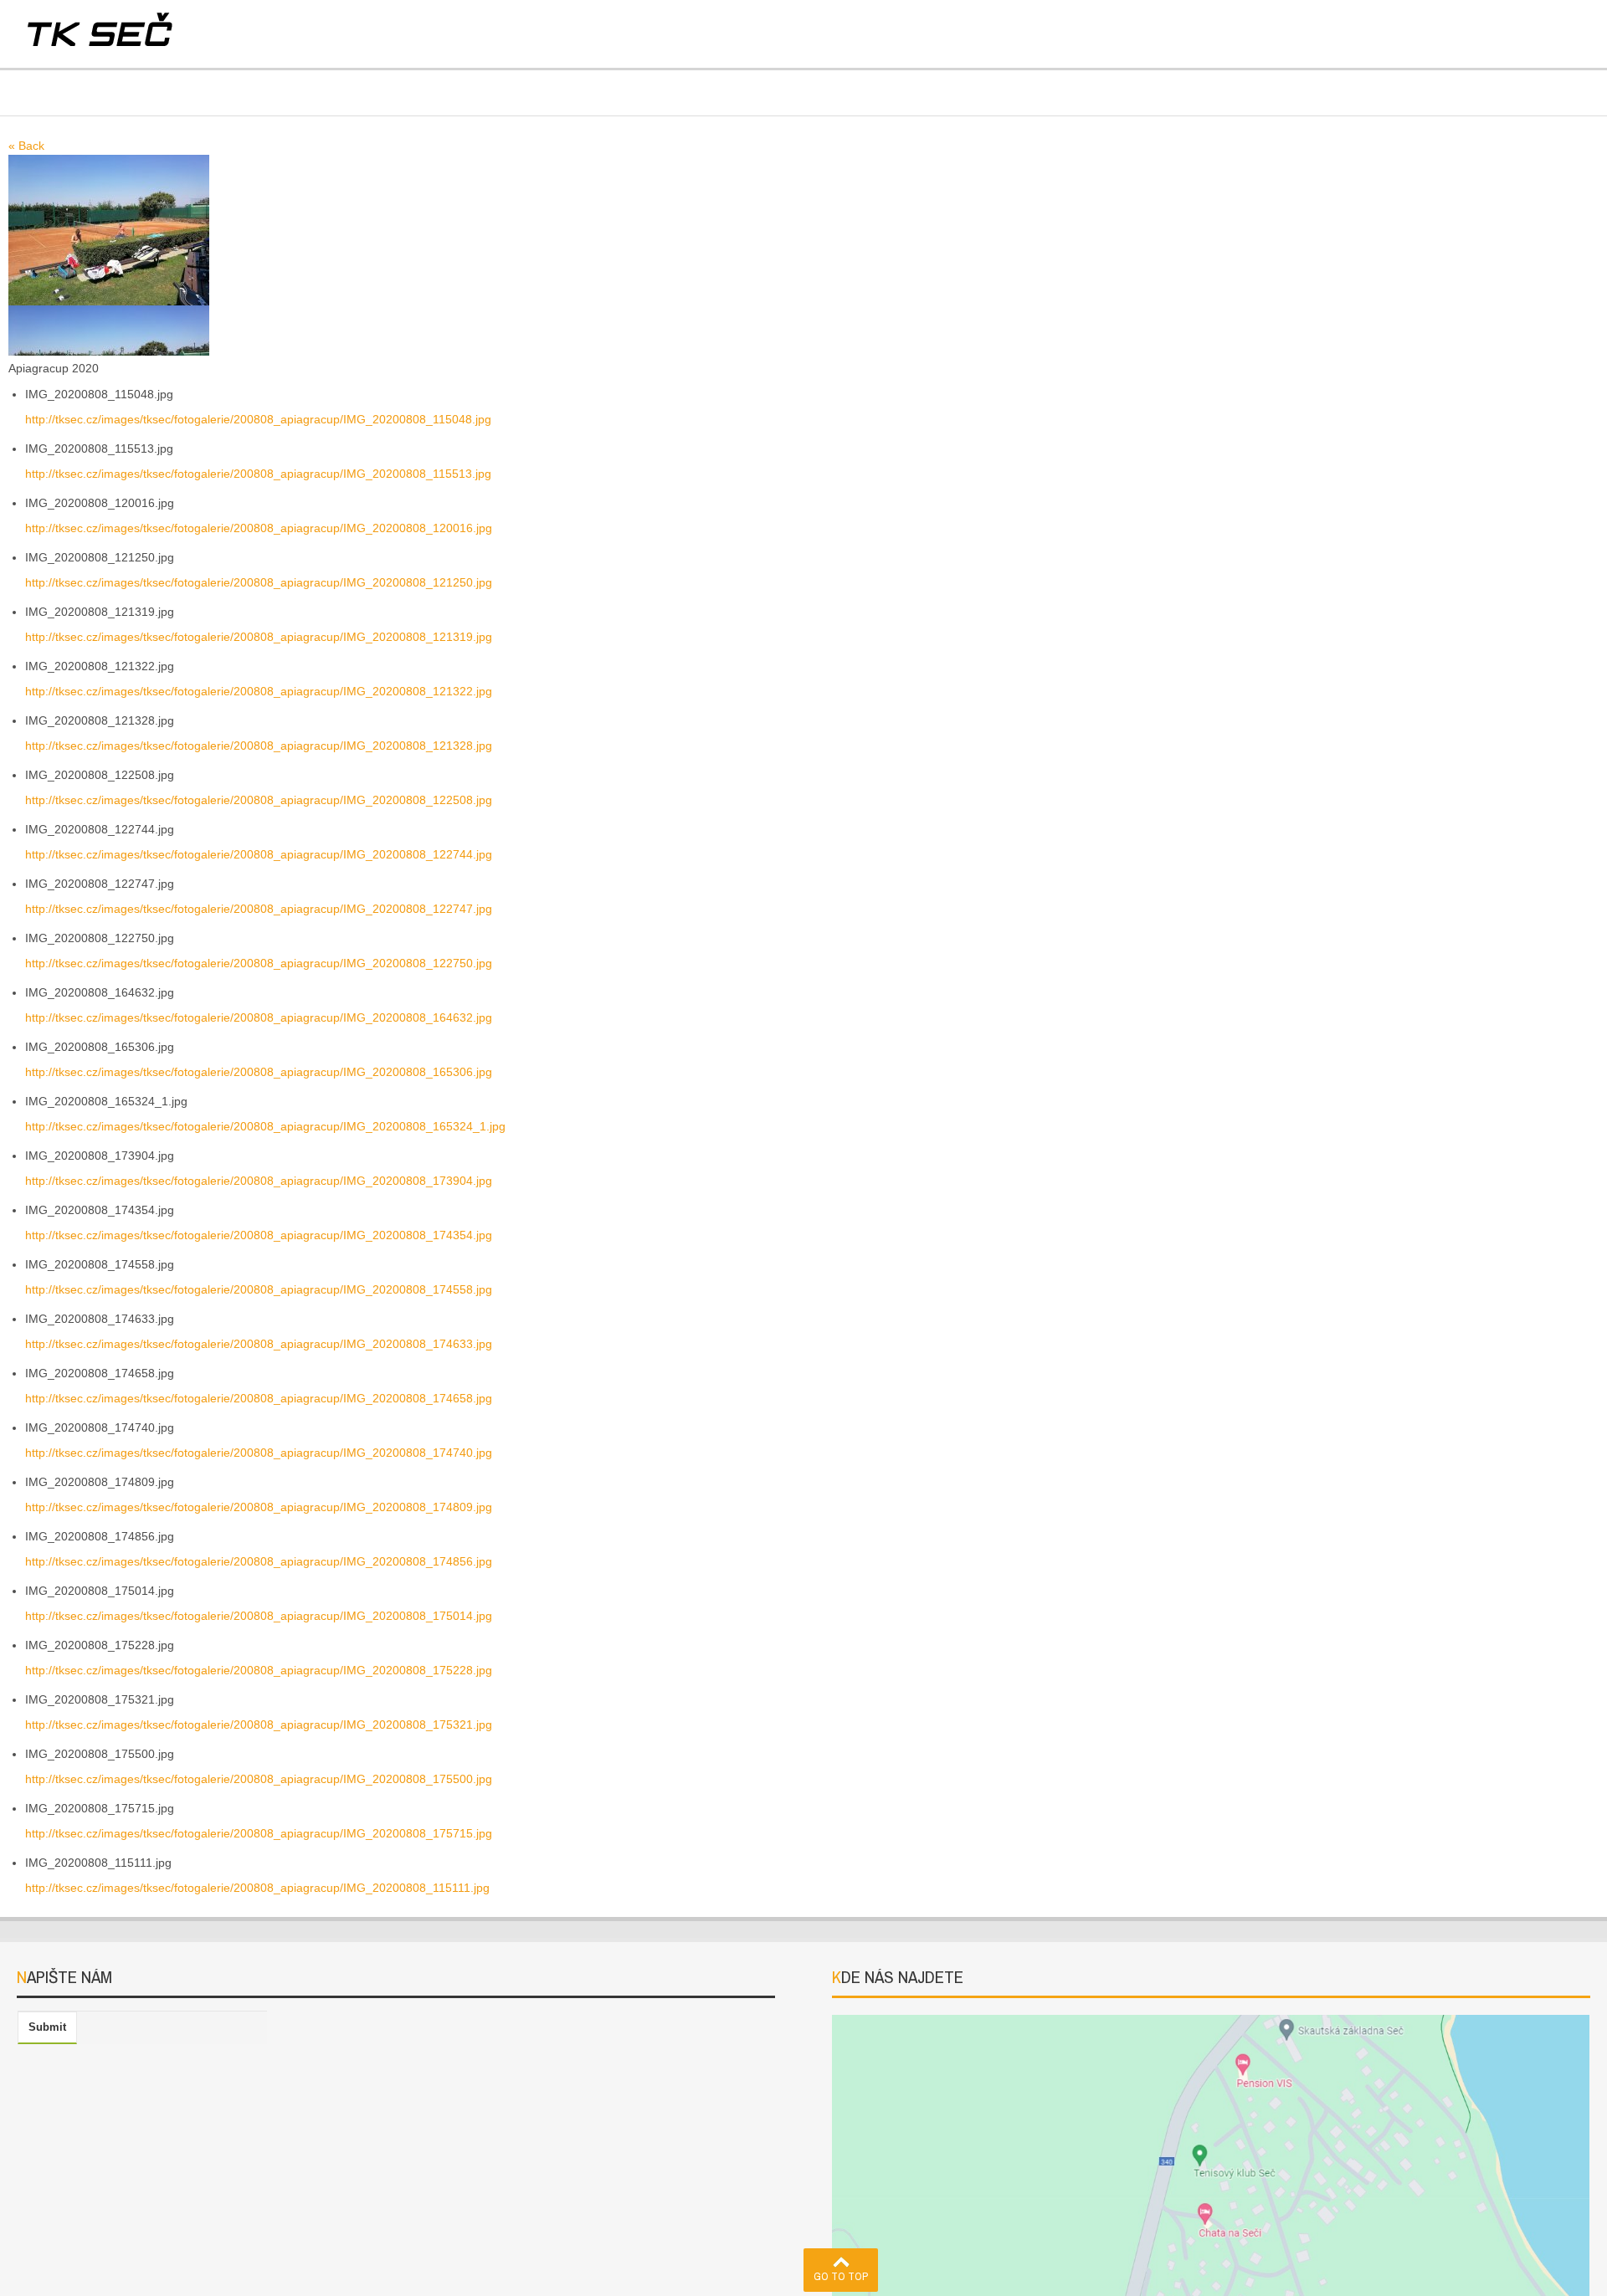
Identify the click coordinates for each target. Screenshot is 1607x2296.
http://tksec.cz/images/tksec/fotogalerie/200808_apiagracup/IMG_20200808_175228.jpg (259, 1670)
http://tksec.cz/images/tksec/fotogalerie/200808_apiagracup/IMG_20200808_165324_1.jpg (265, 1126)
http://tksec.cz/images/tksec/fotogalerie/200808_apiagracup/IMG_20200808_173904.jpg (259, 1181)
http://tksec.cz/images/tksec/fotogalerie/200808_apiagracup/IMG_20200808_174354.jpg (259, 1235)
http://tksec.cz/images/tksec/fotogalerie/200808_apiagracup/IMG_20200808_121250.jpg (259, 582)
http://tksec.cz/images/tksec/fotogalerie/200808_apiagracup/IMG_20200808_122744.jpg (259, 854)
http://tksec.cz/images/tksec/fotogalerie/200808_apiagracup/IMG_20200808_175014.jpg (259, 1616)
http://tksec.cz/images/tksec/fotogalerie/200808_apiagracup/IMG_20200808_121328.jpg (259, 746)
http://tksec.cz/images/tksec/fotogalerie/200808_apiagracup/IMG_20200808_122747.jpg (259, 909)
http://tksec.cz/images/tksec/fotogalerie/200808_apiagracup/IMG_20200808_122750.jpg (259, 963)
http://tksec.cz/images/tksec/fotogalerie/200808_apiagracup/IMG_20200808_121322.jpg (259, 691)
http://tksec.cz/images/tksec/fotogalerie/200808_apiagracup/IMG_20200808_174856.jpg (259, 1561)
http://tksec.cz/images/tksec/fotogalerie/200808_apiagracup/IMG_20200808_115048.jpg (258, 419)
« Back (26, 146)
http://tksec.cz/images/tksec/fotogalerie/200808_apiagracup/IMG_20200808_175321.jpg (259, 1725)
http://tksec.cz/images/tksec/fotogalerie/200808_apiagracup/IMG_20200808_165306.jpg (259, 1072)
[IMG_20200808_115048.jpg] (109, 229)
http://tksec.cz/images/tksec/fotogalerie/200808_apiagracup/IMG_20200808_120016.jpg (259, 528)
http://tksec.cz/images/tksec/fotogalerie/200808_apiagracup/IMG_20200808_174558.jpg (259, 1289)
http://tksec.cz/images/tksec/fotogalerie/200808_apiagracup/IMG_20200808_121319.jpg (259, 637)
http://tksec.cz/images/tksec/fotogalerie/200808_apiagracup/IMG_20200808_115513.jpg (258, 474)
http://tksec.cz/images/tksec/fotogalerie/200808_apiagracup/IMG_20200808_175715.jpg (259, 1833)
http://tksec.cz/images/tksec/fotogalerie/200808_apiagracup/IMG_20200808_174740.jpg (259, 1453)
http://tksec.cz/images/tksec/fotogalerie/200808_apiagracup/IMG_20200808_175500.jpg (259, 1779)
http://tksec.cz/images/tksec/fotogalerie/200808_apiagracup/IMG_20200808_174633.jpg (259, 1344)
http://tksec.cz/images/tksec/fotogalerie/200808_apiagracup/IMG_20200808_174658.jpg (259, 1398)
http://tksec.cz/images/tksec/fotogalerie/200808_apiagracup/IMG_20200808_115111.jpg (257, 1888)
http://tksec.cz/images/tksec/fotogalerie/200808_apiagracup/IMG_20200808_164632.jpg (259, 1017)
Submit (47, 2027)
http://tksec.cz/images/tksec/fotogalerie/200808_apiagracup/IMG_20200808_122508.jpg (259, 800)
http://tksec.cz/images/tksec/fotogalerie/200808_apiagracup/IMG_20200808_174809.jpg (259, 1507)
